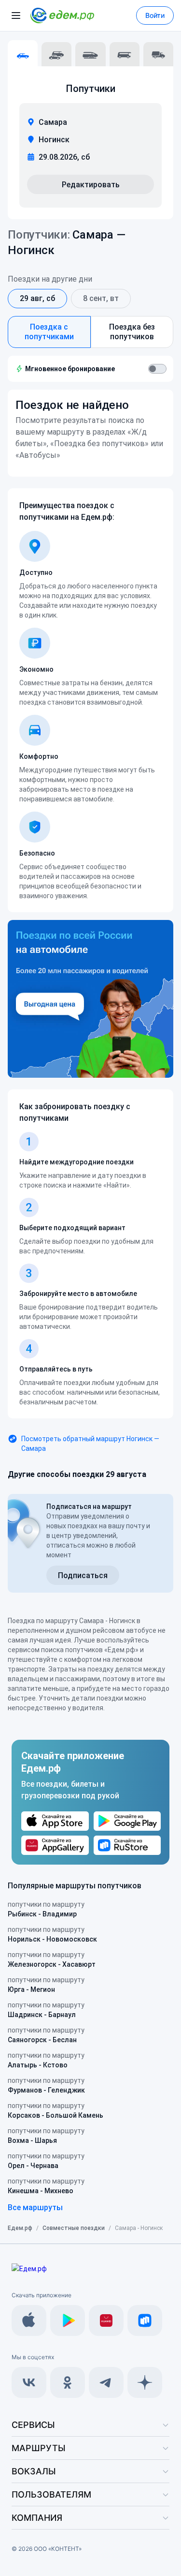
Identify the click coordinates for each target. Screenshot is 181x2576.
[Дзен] (145, 2382)
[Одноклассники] (68, 2382)
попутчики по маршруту (46, 1909)
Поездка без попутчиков (132, 332)
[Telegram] (106, 2382)
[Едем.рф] (62, 15)
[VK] (29, 2382)
